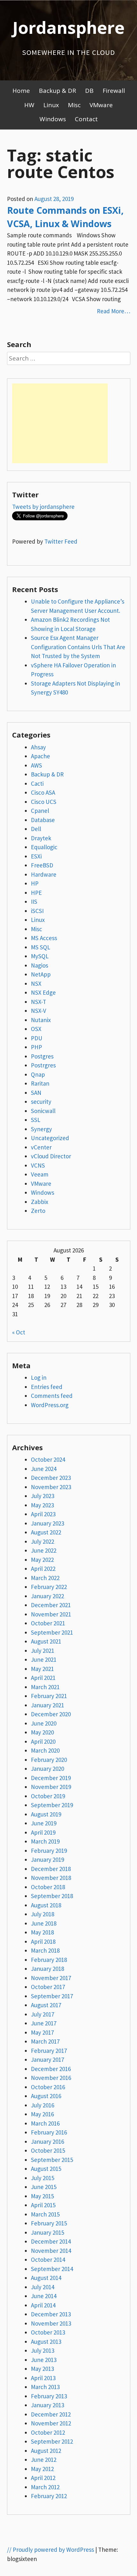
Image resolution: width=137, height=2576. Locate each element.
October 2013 (48, 2332)
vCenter (41, 1147)
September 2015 (52, 2160)
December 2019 (51, 1778)
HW (29, 105)
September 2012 (52, 2441)
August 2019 (46, 1814)
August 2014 (46, 2278)
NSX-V (39, 1011)
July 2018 (43, 1914)
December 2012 (51, 2414)
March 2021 (45, 1687)
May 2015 (42, 2196)
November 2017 (51, 1978)
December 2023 (51, 1478)
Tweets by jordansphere (43, 507)
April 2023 (43, 1514)
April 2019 (43, 1832)
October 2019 (48, 1796)
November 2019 (51, 1787)
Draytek (41, 838)
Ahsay (38, 747)
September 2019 (52, 1805)
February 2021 (49, 1696)
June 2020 (44, 1723)
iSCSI (37, 911)
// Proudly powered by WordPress (50, 2550)
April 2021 (43, 1678)
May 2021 (42, 1669)
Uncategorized (50, 1138)
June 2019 (44, 1823)
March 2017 (45, 2041)
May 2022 (42, 1560)
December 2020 (51, 1714)
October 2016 (48, 2087)
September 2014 (52, 2269)
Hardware (44, 874)
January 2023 (47, 1523)
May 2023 (42, 1505)
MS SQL (41, 947)
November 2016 (51, 2078)
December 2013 (51, 2314)
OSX (36, 1029)
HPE (36, 893)
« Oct (19, 1332)
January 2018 (47, 1969)
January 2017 (47, 2060)
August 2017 (46, 2005)
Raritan (40, 1083)
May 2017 (42, 2032)
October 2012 (48, 2432)
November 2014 (51, 2251)
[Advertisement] (60, 423)
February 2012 (49, 2496)
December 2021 (51, 1605)
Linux (51, 105)
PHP (36, 1047)
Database (43, 820)
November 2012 (51, 2423)
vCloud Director (51, 1156)
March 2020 (45, 1750)
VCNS (38, 1165)
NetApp (41, 974)
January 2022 (47, 1596)
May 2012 (42, 2469)
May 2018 (42, 1932)
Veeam (40, 1174)
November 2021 (51, 1614)
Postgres (42, 1056)
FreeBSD (42, 865)
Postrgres (43, 1065)
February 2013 (49, 2396)
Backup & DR (58, 91)
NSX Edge (43, 992)
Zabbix (40, 1202)
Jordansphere (68, 27)
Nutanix (41, 1020)
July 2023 (43, 1496)
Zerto (38, 1211)
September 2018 (52, 1896)
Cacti (37, 783)
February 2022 (49, 1587)
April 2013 (43, 2378)
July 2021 (43, 1651)
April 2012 (43, 2478)
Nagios (40, 965)
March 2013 (45, 2387)
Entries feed (47, 1387)
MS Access (44, 938)
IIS (34, 902)
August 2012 (46, 2451)
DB (89, 91)
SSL (36, 1120)
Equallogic (44, 847)
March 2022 (45, 1578)
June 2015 (44, 2187)
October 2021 (48, 1623)
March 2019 (45, 1841)
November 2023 (51, 1487)
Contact (86, 119)
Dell (36, 829)
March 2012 (45, 2487)
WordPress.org (50, 1405)
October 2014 (48, 2260)
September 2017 (52, 1996)
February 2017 (49, 2051)
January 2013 (47, 2405)
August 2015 (46, 2169)
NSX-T (39, 1002)
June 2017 (44, 2023)
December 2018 (51, 1869)
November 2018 (51, 1878)
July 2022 (43, 1541)
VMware (101, 105)
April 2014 (43, 2305)
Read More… (114, 311)
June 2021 (44, 1659)
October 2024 (48, 1459)
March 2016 (45, 2123)
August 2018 (46, 1905)
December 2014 (51, 2241)
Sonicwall (43, 1111)
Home (21, 91)
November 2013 (51, 2323)
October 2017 (48, 1987)
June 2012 (44, 2460)
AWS (36, 765)
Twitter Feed (61, 541)
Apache (40, 756)
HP (35, 883)
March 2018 (45, 1950)
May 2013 (42, 2369)
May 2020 (42, 1732)
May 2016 (42, 2114)
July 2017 (43, 2014)
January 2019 (47, 1860)
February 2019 (49, 1851)
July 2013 (43, 2350)
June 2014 (44, 2296)
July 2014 (43, 2287)
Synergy (41, 1129)
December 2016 (51, 2069)
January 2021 (47, 1705)
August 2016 (46, 2096)
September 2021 (52, 1632)
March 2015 (45, 2214)
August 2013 (46, 2342)
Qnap (38, 1074)
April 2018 (43, 1941)
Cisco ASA (43, 792)
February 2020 (49, 1760)
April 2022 (43, 1569)
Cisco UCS (44, 802)
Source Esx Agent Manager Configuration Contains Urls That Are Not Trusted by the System (78, 647)
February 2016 (49, 2132)
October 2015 (48, 2150)
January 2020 (47, 1769)
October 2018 (48, 1887)
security (41, 1102)
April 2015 (43, 2205)
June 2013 (44, 2360)
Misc (74, 105)
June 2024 (44, 1469)
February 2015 (49, 2223)
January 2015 (47, 2232)
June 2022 (44, 1550)
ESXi (36, 856)
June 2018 (44, 1923)
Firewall (114, 91)
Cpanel (40, 811)
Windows (53, 119)
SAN (36, 1093)
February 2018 (49, 1960)
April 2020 (43, 1741)
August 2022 (46, 1532)
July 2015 (43, 2178)
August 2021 (46, 1641)
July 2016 (43, 2105)
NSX (36, 984)
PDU (37, 1038)
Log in (39, 1377)
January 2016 (47, 2142)
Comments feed (52, 1396)
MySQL (40, 956)
